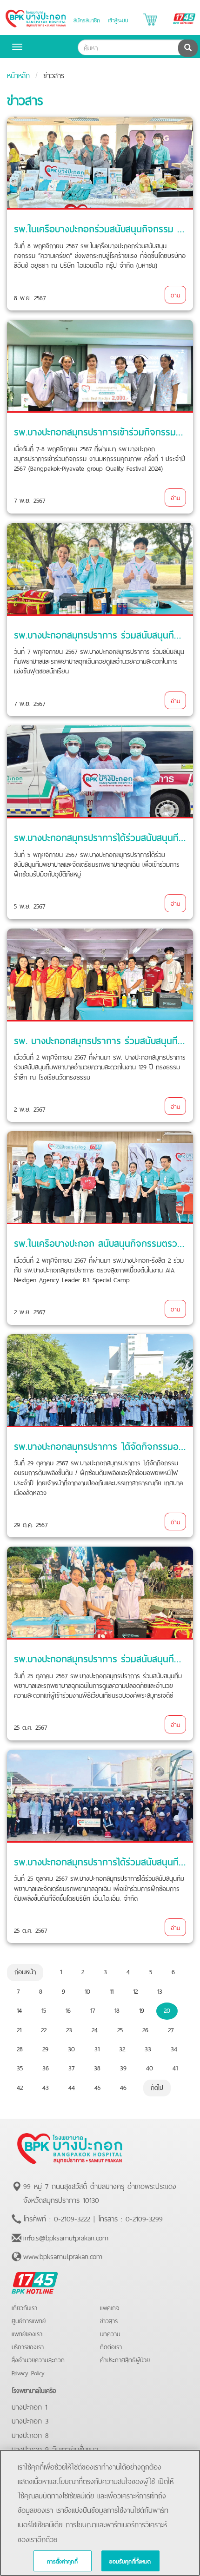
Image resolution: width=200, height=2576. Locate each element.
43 (46, 2087)
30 (71, 2048)
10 (87, 1990)
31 (97, 2048)
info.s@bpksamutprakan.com (66, 2237)
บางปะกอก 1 (30, 2406)
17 (93, 2009)
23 (69, 2029)
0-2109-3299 (144, 2218)
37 (71, 2067)
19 (142, 2009)
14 (19, 2009)
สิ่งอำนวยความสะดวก (38, 2359)
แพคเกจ (110, 2307)
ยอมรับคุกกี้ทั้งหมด (130, 2561)
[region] (100, 2513)
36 (46, 2067)
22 (44, 2029)
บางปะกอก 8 (30, 2434)
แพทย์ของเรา (27, 2333)
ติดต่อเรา (111, 2346)
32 (122, 2048)
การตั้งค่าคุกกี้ (62, 2561)
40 (150, 2067)
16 (68, 2009)
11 (112, 1990)
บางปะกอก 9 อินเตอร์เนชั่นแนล (55, 2448)
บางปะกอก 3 (30, 2420)
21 (19, 2029)
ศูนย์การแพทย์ (29, 2320)
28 (20, 2048)
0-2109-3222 (72, 2218)
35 (20, 2067)
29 (45, 2048)
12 (135, 1990)
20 (167, 2009)
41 (175, 2067)
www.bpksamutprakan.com (63, 2255)
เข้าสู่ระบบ (118, 20)
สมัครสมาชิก (87, 20)
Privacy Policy (28, 2372)
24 (95, 2029)
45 (97, 2087)
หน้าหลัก (18, 74)
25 (120, 2029)
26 (145, 2029)
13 (160, 1990)
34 (174, 2048)
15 (44, 2009)
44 (72, 2087)
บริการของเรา (28, 2346)
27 (171, 2029)
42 (20, 2087)
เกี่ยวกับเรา (24, 2307)
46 (123, 2087)
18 (117, 2009)
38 (97, 2067)
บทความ (110, 2333)
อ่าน (175, 294)
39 (123, 2067)
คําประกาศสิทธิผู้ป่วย (125, 2359)
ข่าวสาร (109, 2320)
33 (148, 2048)
